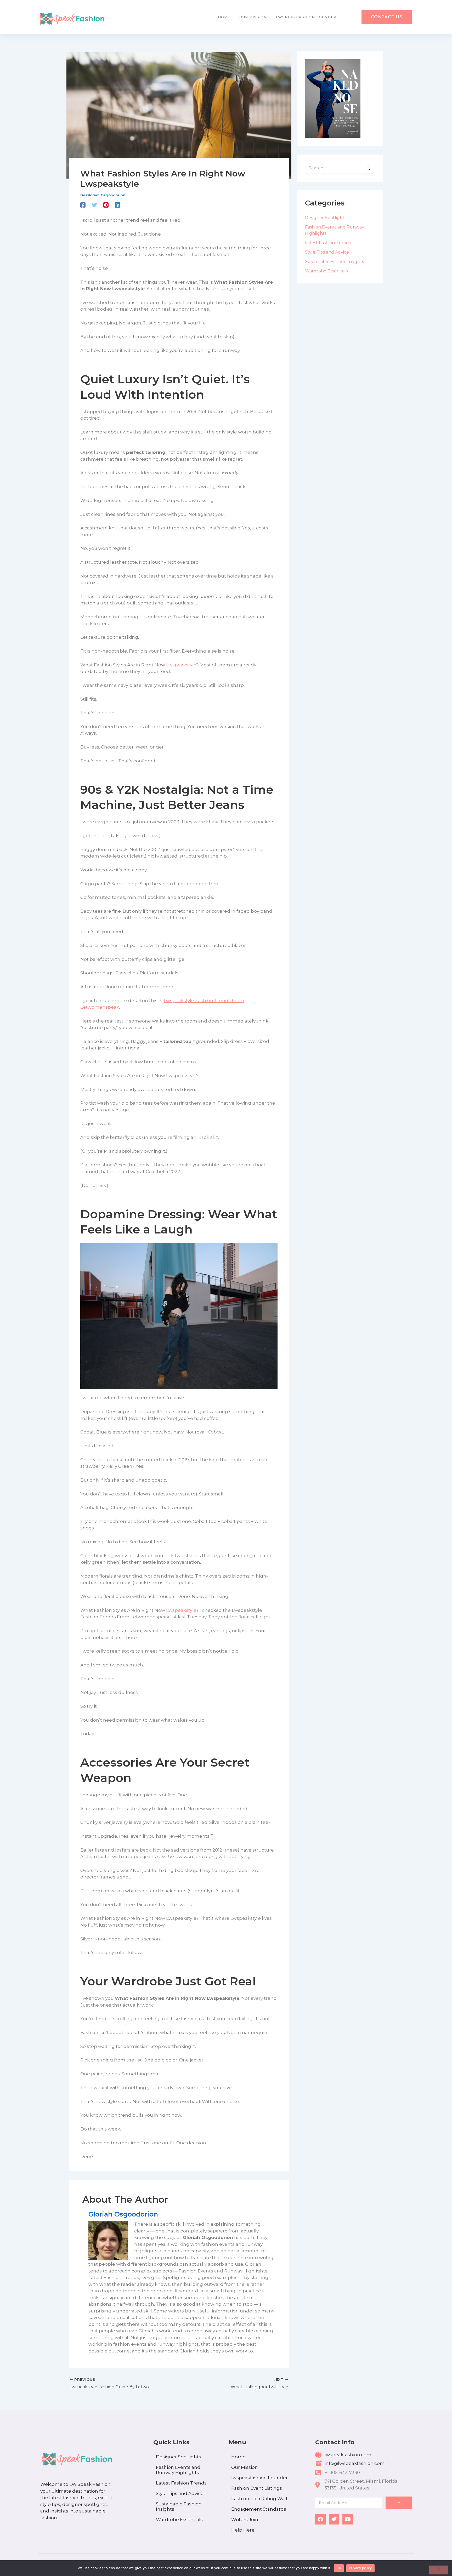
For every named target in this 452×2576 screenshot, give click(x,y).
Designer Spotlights (326, 218)
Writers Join (245, 2520)
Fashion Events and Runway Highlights (178, 2470)
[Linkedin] (117, 205)
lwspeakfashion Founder (306, 17)
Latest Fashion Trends (328, 243)
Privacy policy (360, 2568)
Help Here (243, 2530)
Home (224, 17)
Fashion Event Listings (257, 2488)
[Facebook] (83, 205)
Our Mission (253, 17)
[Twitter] (94, 205)
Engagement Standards (259, 2509)
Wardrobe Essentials (326, 271)
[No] (439, 2570)
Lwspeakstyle (181, 665)
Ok (339, 2568)
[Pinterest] (106, 205)
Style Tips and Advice (327, 252)
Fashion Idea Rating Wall (259, 2499)
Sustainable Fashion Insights (334, 262)
